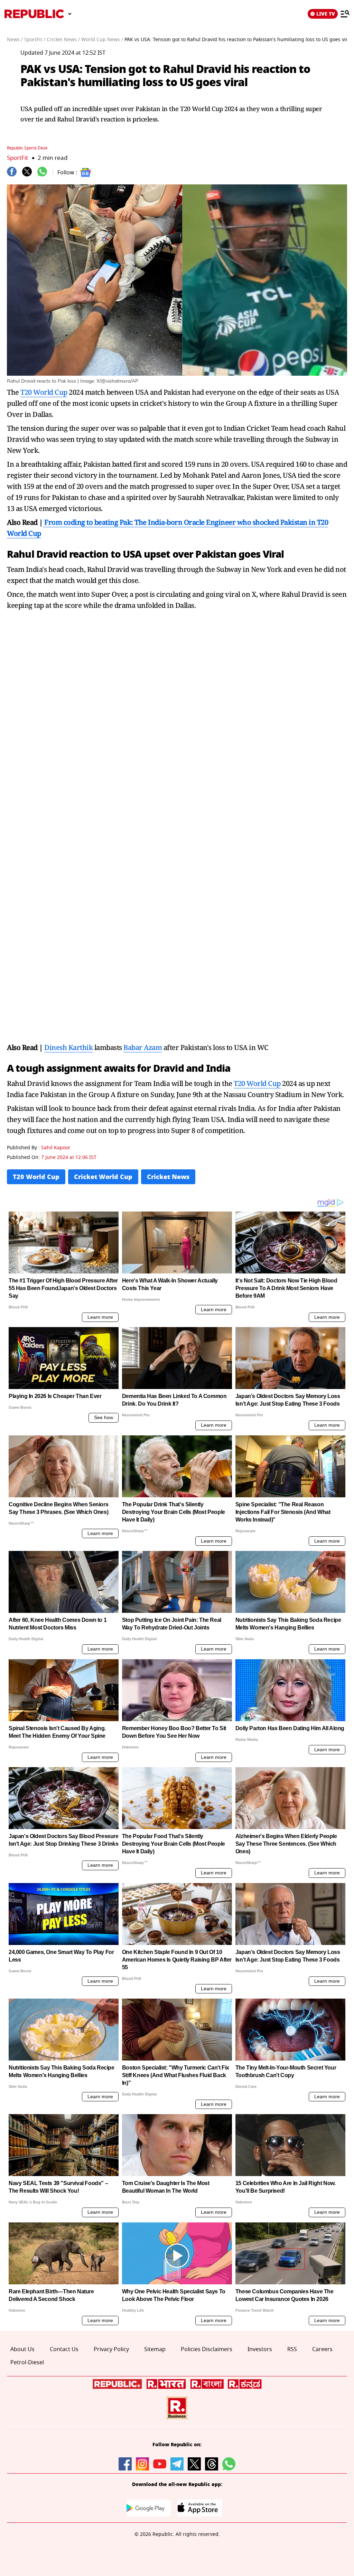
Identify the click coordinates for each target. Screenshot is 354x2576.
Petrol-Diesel (27, 2363)
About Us (22, 2349)
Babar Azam (143, 1047)
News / (15, 40)
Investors (260, 2349)
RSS (292, 2349)
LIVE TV (326, 14)
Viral (273, 554)
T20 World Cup (44, 392)
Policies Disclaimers (207, 2349)
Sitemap (155, 2349)
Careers (322, 2349)
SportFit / (35, 40)
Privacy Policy (111, 2349)
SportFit (17, 158)
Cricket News (168, 1177)
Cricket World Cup (103, 1177)
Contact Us (64, 2349)
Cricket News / (63, 40)
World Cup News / (102, 40)
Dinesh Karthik (68, 1047)
